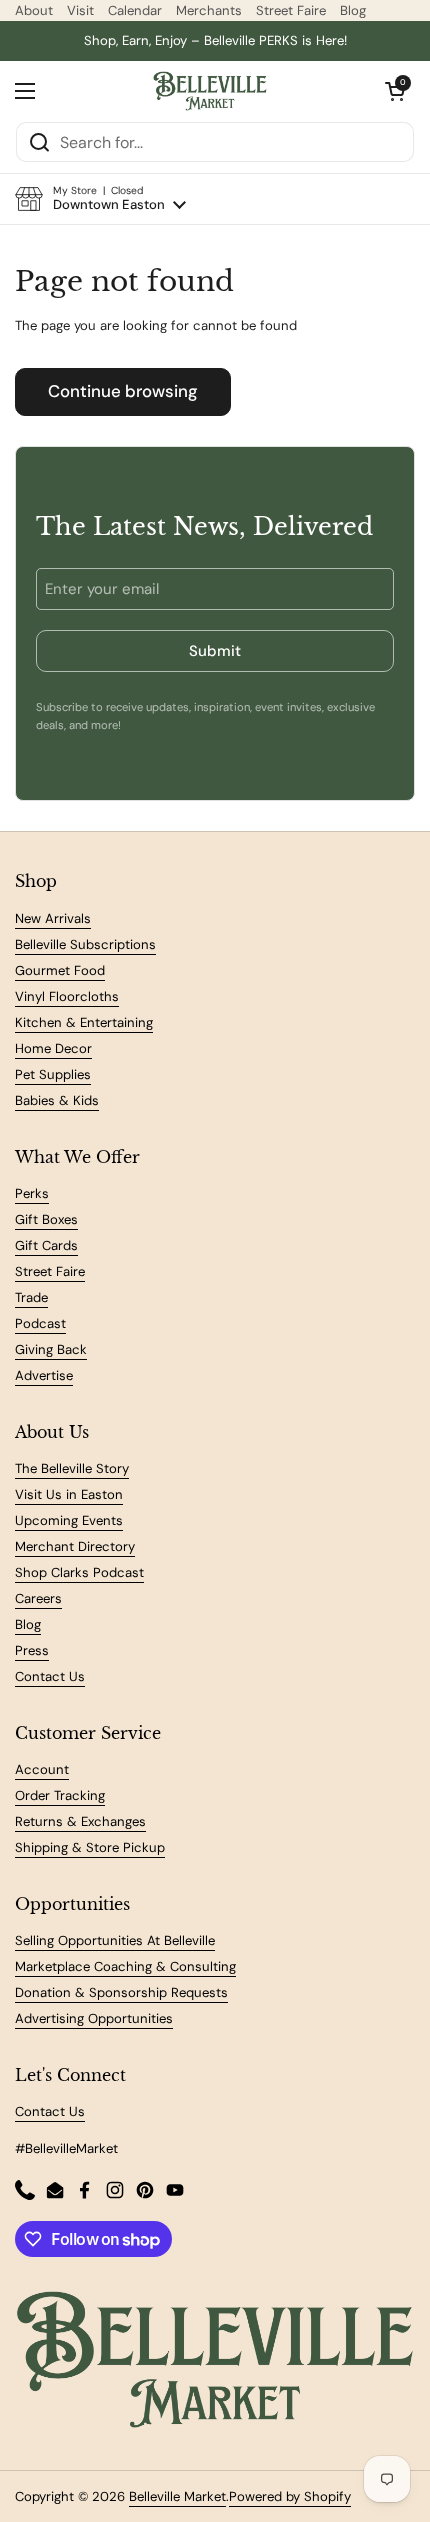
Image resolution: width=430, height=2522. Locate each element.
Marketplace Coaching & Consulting (125, 1966)
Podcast (40, 1323)
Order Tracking (60, 1795)
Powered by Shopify (290, 2496)
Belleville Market (177, 2496)
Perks (32, 1193)
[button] (100, 199)
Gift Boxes (46, 1219)
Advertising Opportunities (94, 2018)
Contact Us (50, 1676)
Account (42, 1769)
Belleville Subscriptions (85, 944)
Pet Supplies (53, 1074)
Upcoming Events (69, 1520)
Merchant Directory (75, 1546)
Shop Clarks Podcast (79, 1572)
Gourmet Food (60, 970)
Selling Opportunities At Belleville (115, 1940)
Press (32, 1650)
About (34, 10)
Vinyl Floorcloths (67, 996)
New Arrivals (53, 918)
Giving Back (51, 1349)
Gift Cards (46, 1245)
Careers (38, 1598)
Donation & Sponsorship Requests (121, 1992)
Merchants (209, 10)
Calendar (135, 10)
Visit (80, 10)
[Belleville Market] (210, 91)
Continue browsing (123, 391)
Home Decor (53, 1048)
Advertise (44, 1375)
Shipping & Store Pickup (90, 1847)
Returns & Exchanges (80, 1821)
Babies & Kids (57, 1100)
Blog (353, 10)
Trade (31, 1297)
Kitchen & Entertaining (84, 1022)
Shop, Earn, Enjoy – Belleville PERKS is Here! (215, 40)
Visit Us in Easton (69, 1494)
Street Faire (291, 10)
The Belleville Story (72, 1468)
